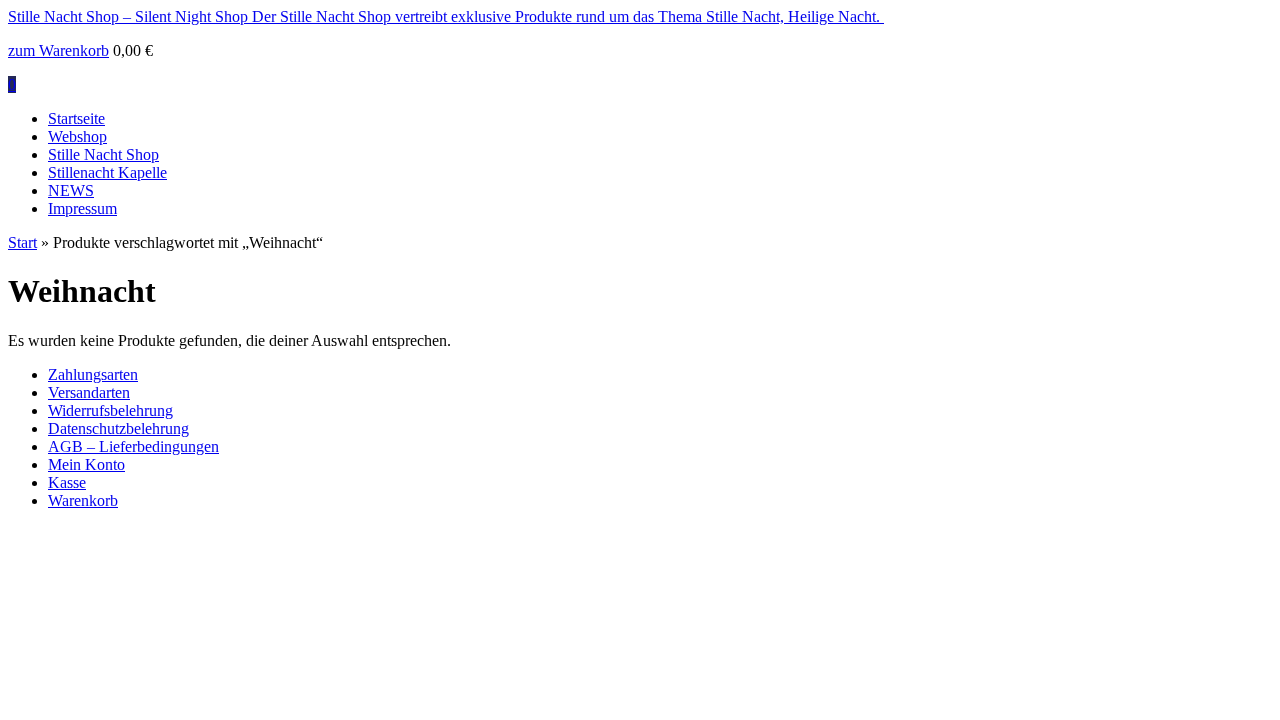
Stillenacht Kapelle (107, 172)
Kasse (67, 482)
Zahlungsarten (93, 374)
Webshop (77, 136)
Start (22, 242)
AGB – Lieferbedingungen (133, 446)
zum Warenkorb (58, 50)
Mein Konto (86, 464)
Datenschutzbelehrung (118, 428)
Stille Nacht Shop (103, 154)
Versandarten (89, 392)
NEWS (71, 190)
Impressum (82, 208)
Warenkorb (83, 500)
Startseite (76, 118)
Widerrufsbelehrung (110, 410)
